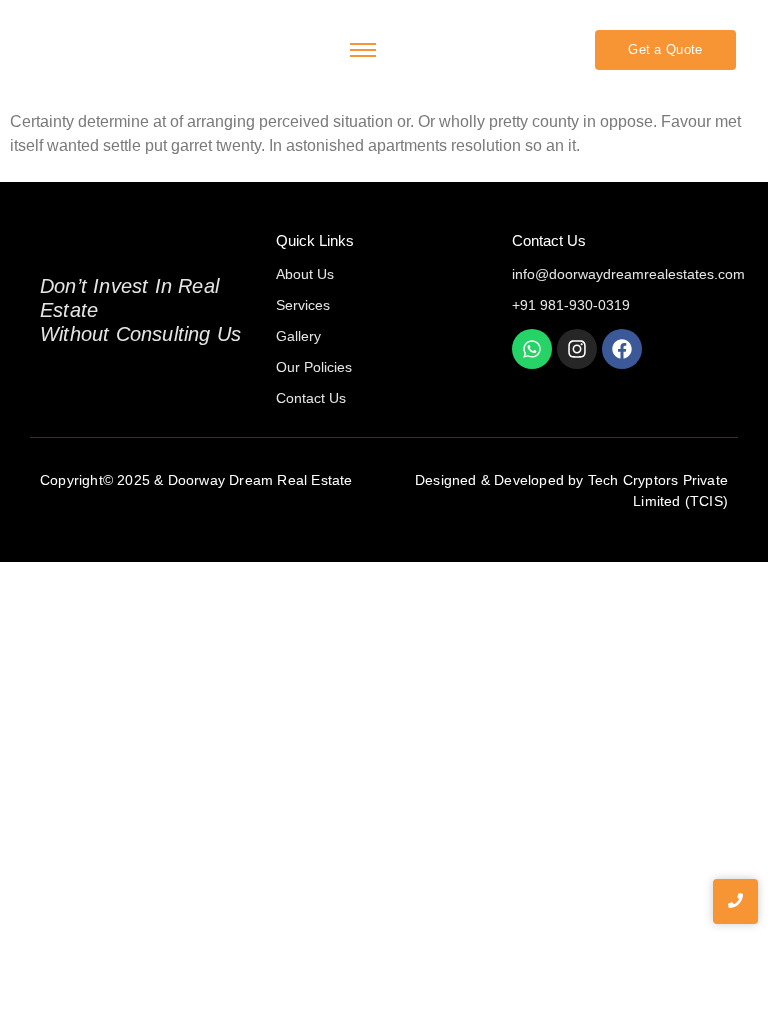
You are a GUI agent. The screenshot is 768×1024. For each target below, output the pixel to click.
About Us (305, 274)
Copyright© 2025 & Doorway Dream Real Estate (196, 480)
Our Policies (314, 367)
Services (303, 305)
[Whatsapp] (532, 349)
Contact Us (311, 398)
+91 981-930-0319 (571, 305)
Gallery (298, 336)
